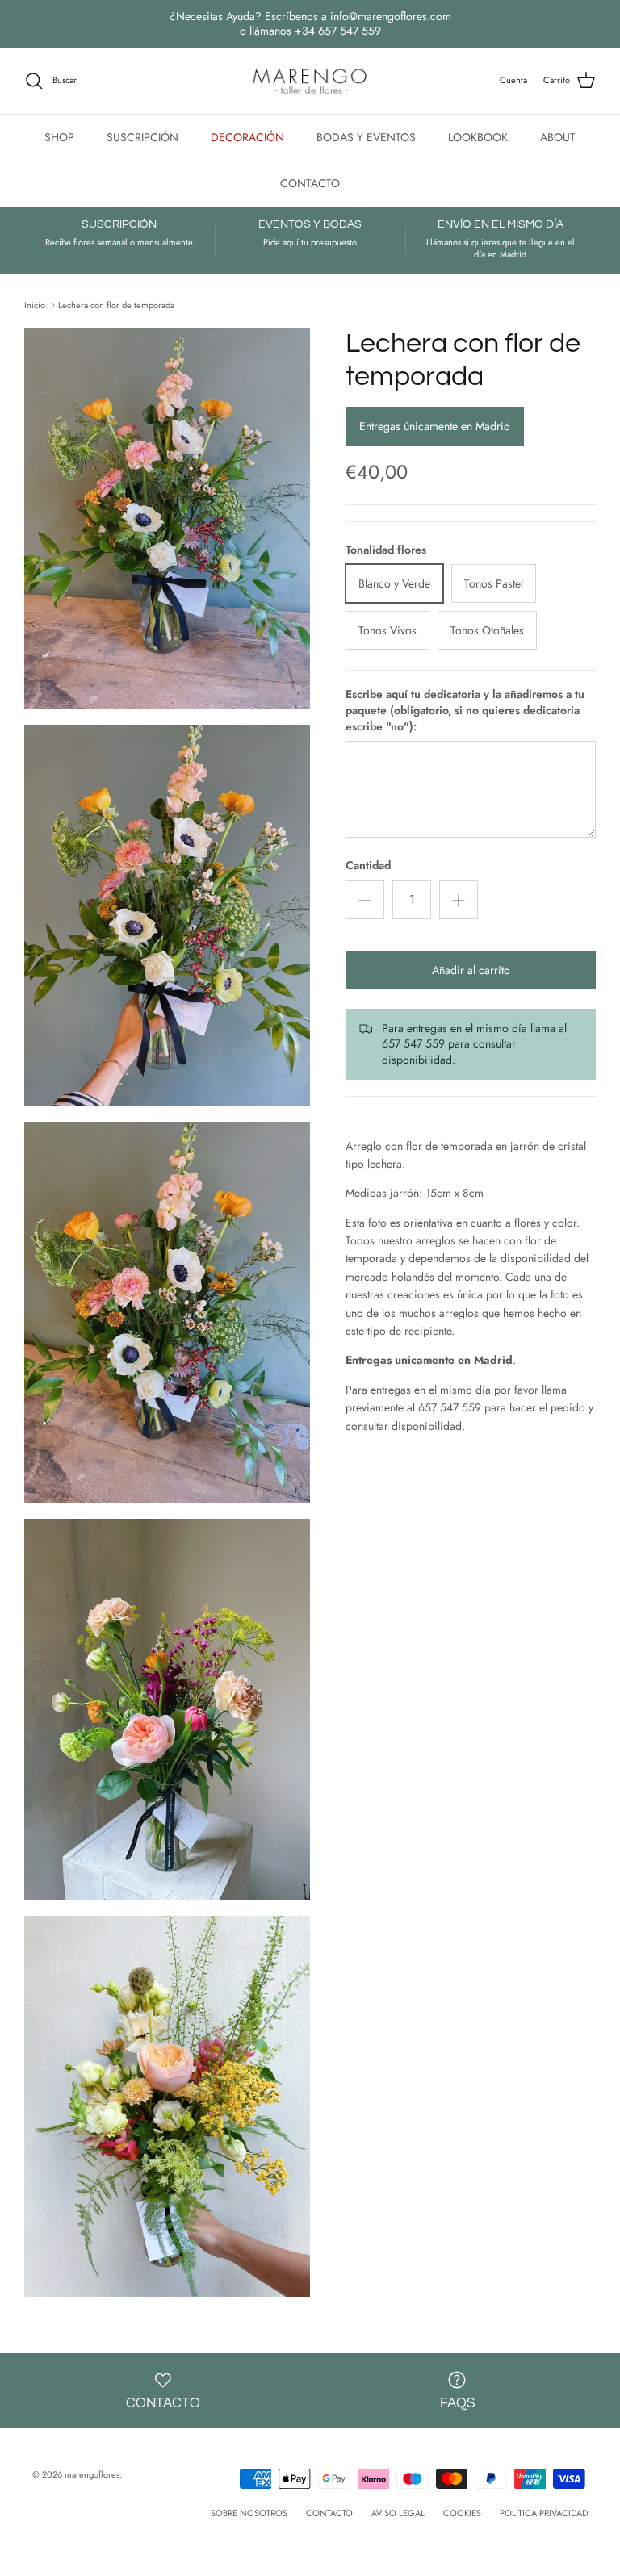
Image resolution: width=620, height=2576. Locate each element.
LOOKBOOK (478, 137)
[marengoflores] (310, 81)
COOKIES (462, 2513)
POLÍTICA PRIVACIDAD (544, 2513)
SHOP (59, 137)
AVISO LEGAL (398, 2513)
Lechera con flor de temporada (116, 304)
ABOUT (558, 137)
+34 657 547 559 (338, 31)
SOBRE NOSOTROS (249, 2513)
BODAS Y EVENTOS (366, 137)
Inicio (35, 304)
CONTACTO (310, 183)
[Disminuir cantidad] (365, 900)
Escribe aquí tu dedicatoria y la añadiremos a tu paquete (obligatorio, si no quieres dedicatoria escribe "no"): (465, 710)
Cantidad (368, 866)
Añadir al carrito (471, 970)
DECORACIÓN (247, 137)
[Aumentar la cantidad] (459, 900)
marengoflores (92, 2474)
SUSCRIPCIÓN (142, 137)
